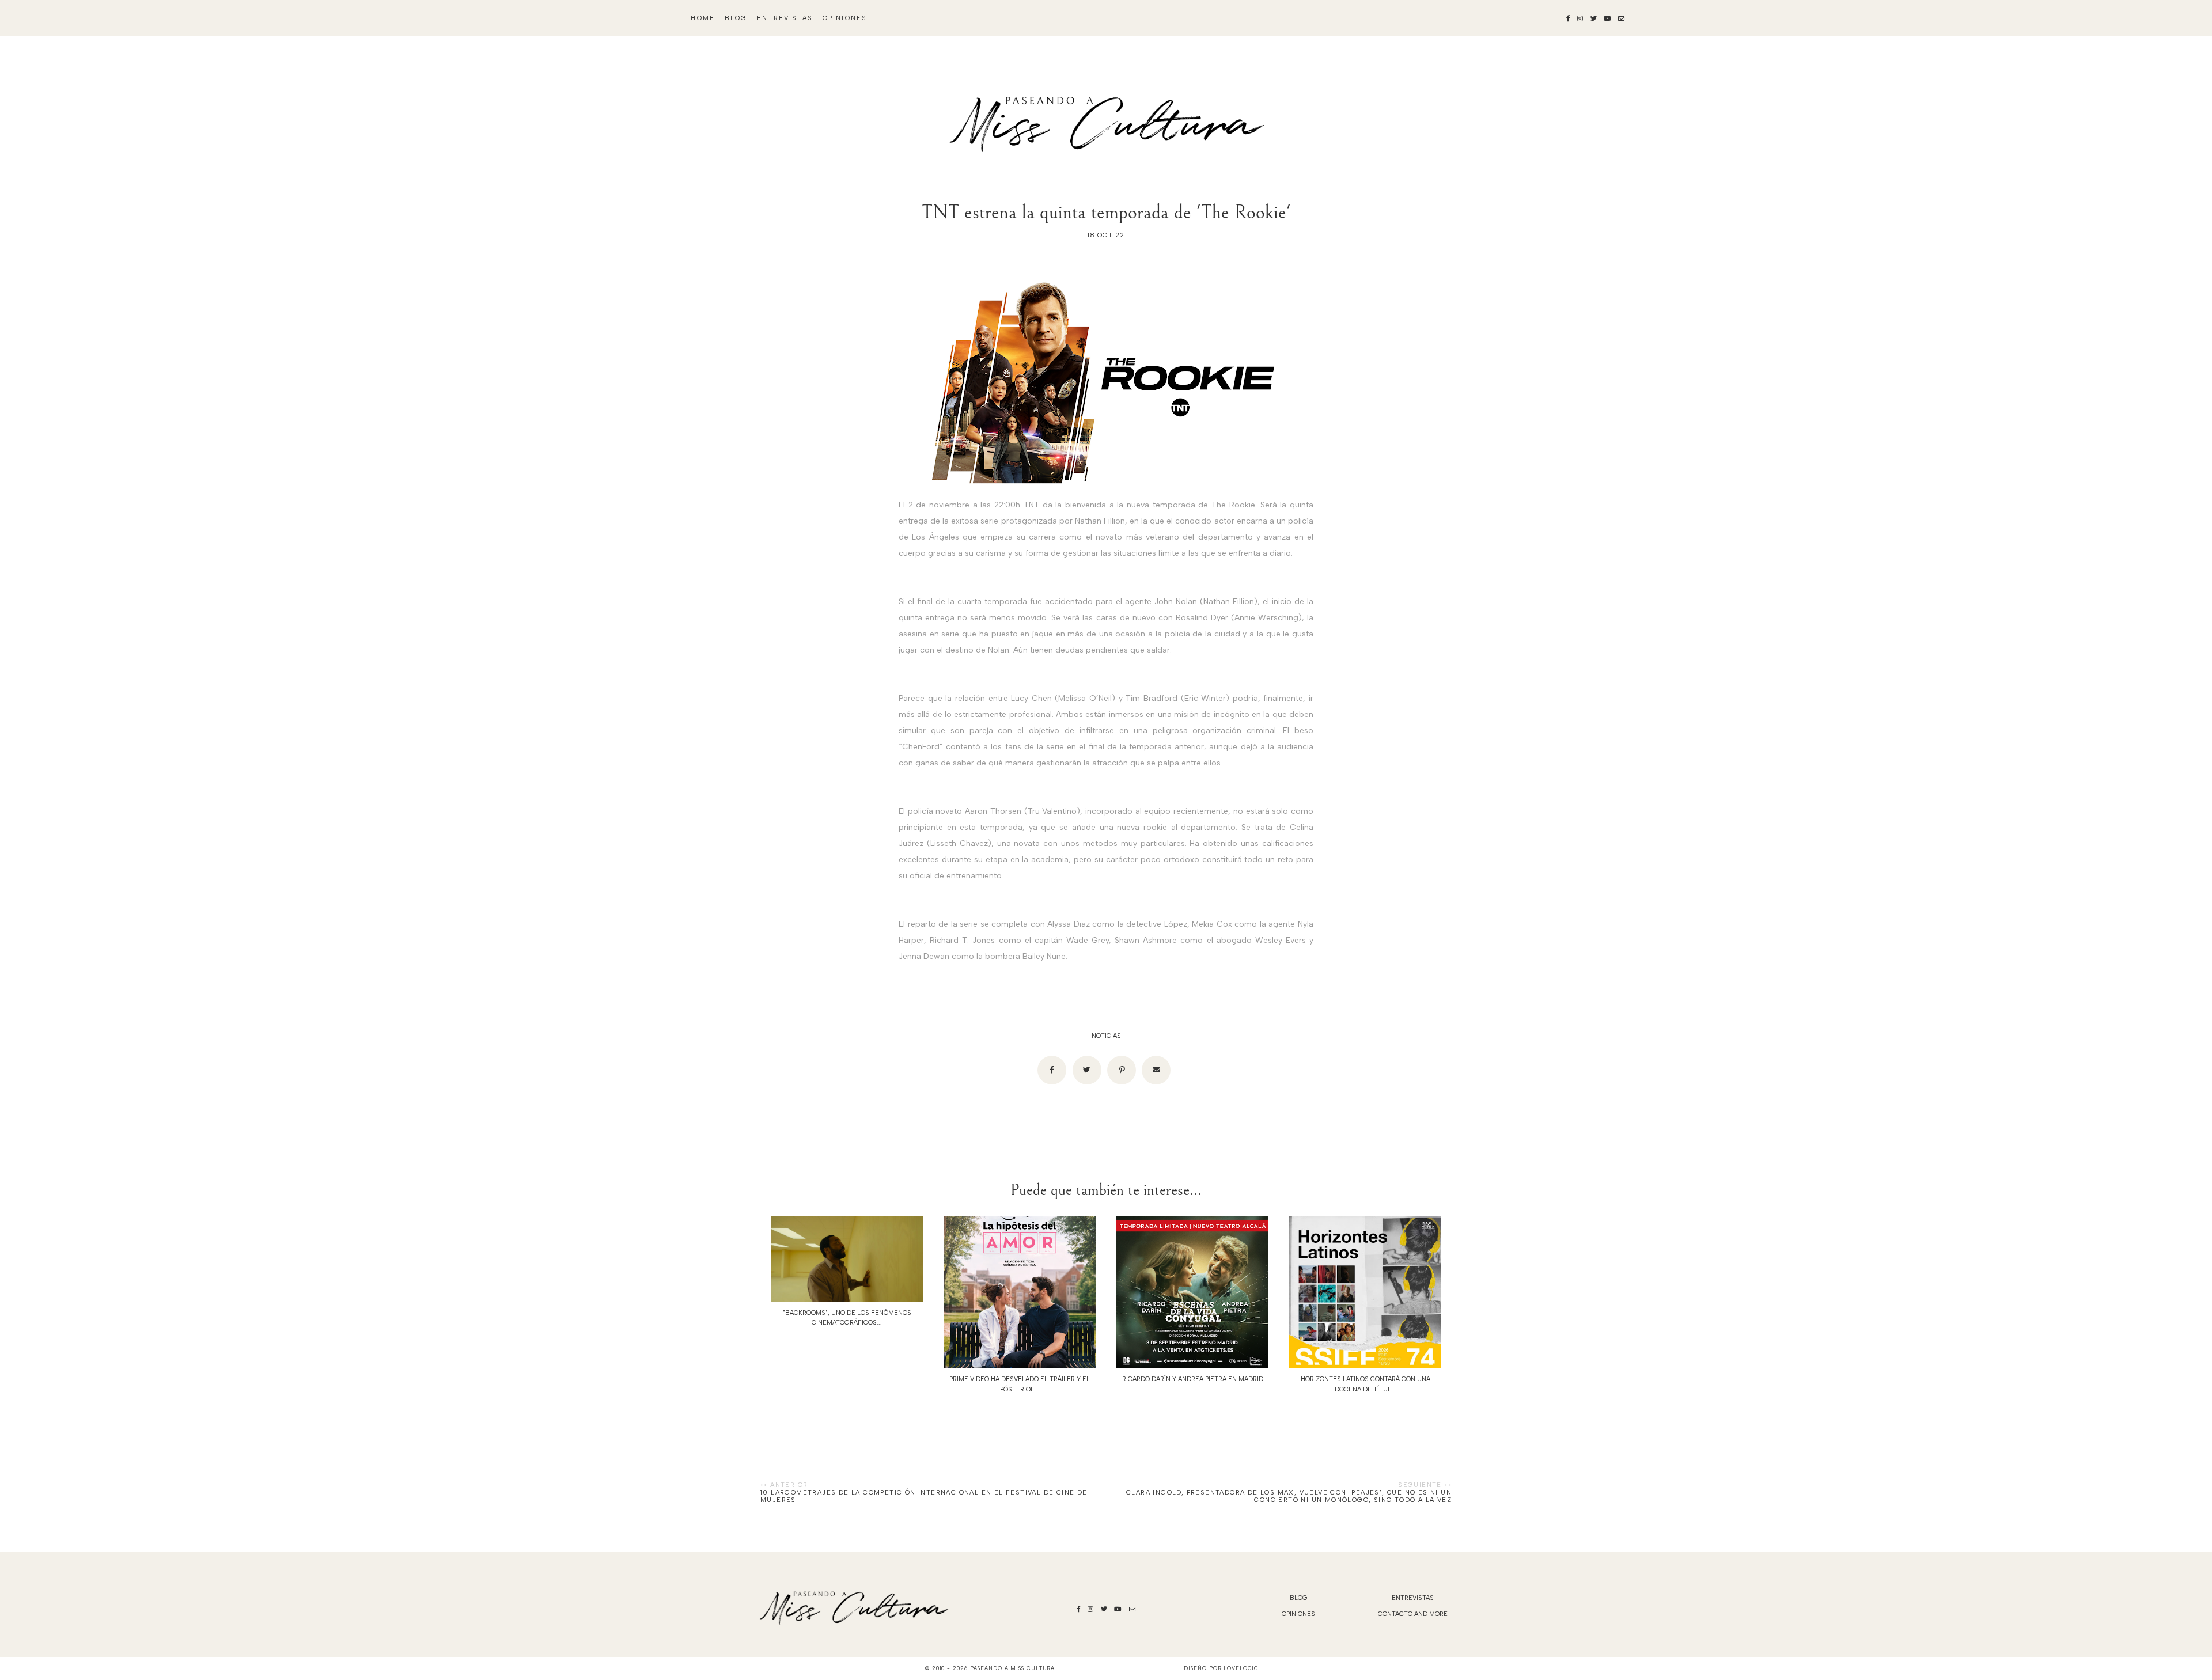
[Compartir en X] (1087, 1070)
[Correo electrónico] (1156, 1070)
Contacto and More (1413, 1614)
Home (703, 18)
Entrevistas (785, 18)
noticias (1106, 1036)
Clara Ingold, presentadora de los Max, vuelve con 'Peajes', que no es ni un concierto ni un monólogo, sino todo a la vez (1289, 1496)
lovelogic (1241, 1668)
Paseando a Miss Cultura (1013, 1668)
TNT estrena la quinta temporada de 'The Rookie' (1106, 212)
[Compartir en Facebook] (1052, 1070)
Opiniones (845, 18)
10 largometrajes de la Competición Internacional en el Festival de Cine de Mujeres (924, 1496)
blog (736, 18)
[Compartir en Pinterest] (1122, 1070)
